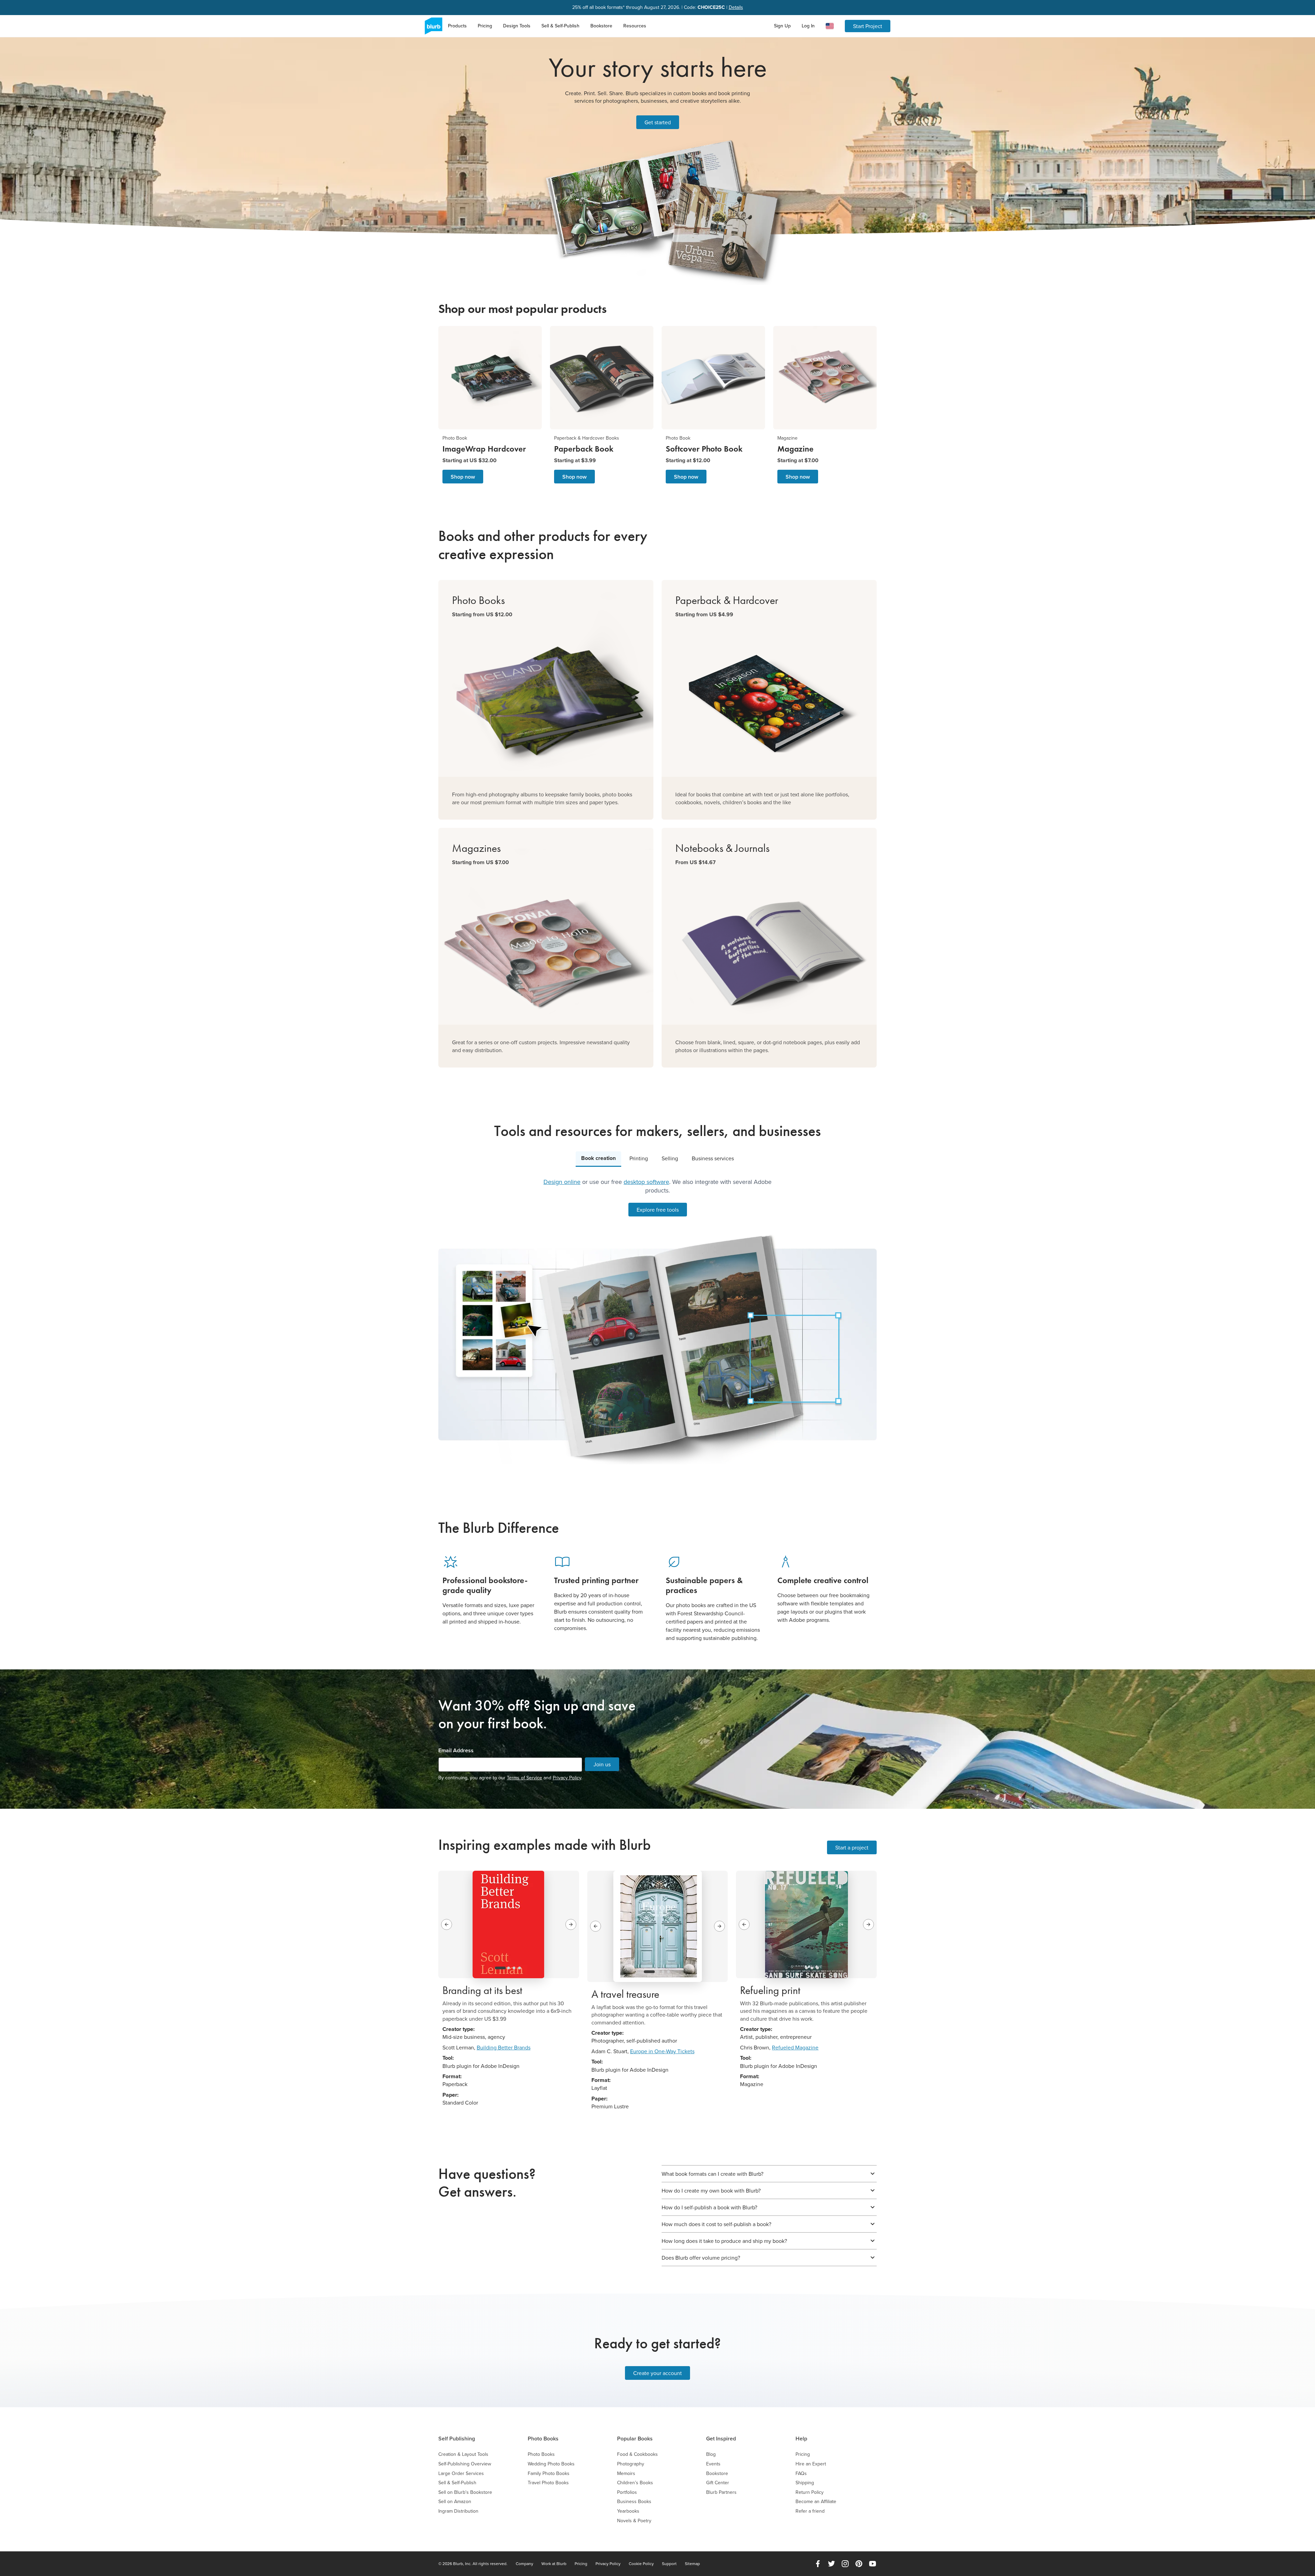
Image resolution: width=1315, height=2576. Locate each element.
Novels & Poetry (634, 2521)
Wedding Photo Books (551, 2464)
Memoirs (626, 2473)
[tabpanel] (657, 1321)
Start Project (868, 26)
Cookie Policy (641, 2564)
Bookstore (601, 26)
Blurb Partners (721, 2492)
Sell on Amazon (455, 2502)
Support (669, 2564)
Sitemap (692, 2564)
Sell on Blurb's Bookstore (465, 2492)
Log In (808, 26)
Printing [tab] (639, 1158)
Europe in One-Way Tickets (662, 2051)
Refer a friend (810, 2511)
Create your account (657, 2373)
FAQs (801, 2473)
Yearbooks (628, 2511)
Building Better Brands (504, 2047)
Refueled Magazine (795, 2047)
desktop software (646, 1182)
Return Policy (810, 2492)
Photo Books (543, 2439)
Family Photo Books (549, 2473)
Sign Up (782, 26)
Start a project (852, 1847)
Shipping (805, 2483)
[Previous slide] (447, 1924)
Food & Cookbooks (637, 2454)
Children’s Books (635, 2483)
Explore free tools (658, 1210)
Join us (602, 1764)
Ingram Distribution (458, 2511)
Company (524, 2564)
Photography (631, 2464)
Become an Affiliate (816, 2502)
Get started (658, 122)
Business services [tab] (713, 1158)
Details (736, 7)
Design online (562, 1182)
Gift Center (718, 2483)
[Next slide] (571, 1924)
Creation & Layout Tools (463, 2454)
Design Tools (517, 26)
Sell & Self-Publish (560, 26)
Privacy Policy (567, 1778)
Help (801, 2439)
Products (457, 26)
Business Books (634, 2502)
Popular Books (635, 2439)
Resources (635, 26)
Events (713, 2464)
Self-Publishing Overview (465, 2464)
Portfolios (627, 2492)
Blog (711, 2454)
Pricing (485, 26)
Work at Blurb (554, 2564)
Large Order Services (461, 2473)
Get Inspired (721, 2439)
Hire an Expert (811, 2464)
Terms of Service (524, 1778)
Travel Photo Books (548, 2483)
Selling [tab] (670, 1158)
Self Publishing (457, 2439)
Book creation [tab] (598, 1158)
